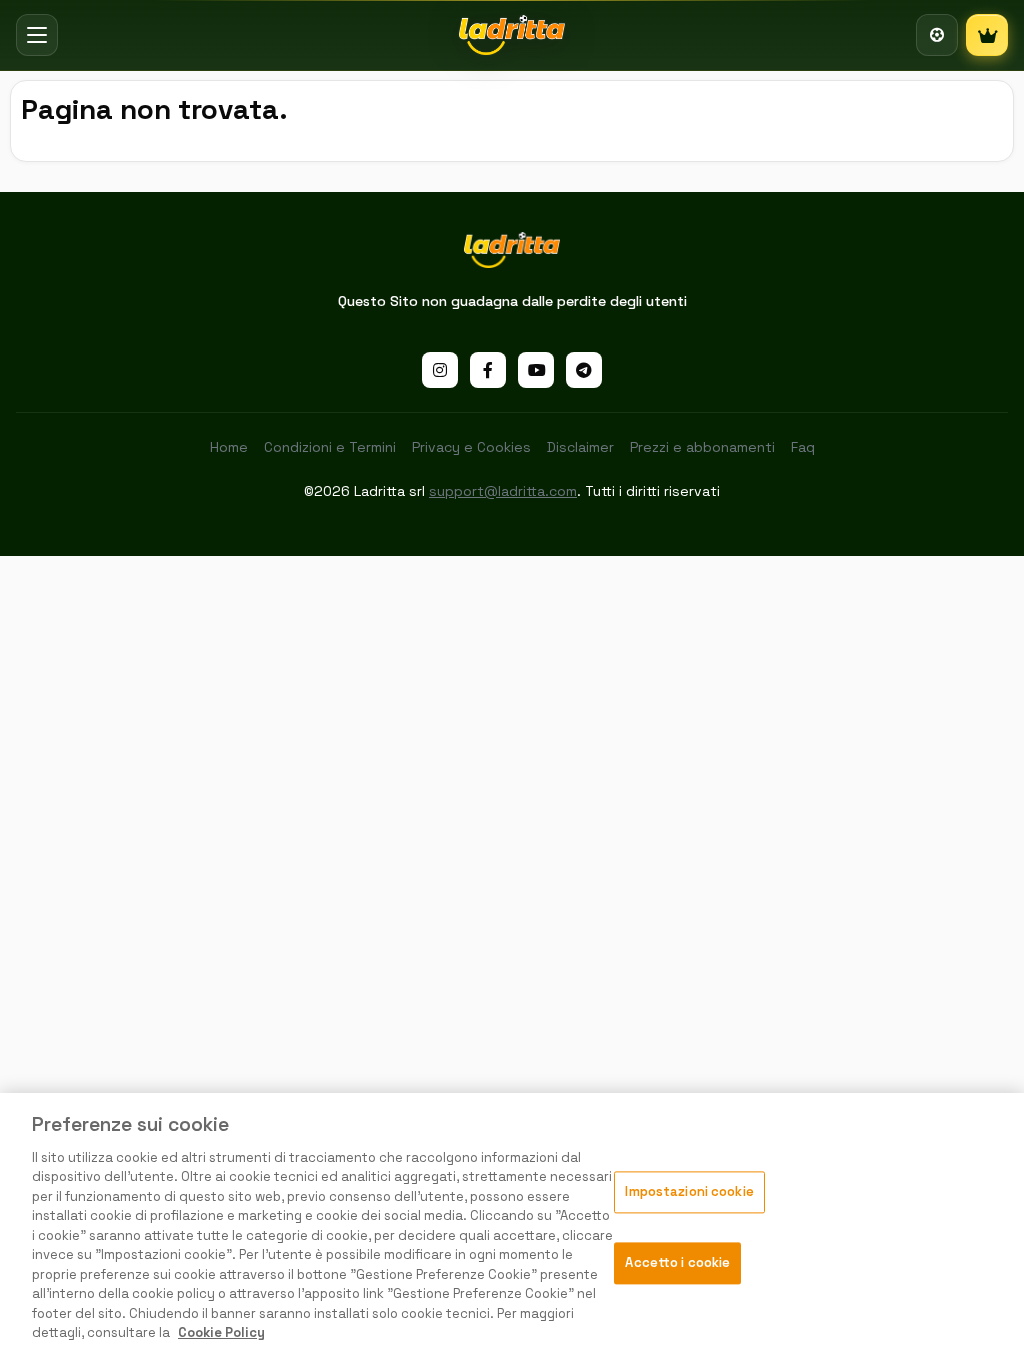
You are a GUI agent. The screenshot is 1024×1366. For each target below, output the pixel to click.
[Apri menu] (37, 35)
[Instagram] (440, 370)
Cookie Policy (221, 1332)
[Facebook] (488, 370)
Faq (803, 447)
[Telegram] (584, 370)
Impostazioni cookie (689, 1192)
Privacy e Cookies (471, 447)
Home (229, 447)
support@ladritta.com (503, 491)
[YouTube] (536, 370)
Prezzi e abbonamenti (702, 447)
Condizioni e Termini (330, 447)
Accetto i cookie (677, 1262)
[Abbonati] (987, 35)
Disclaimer (580, 447)
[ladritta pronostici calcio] (512, 35)
